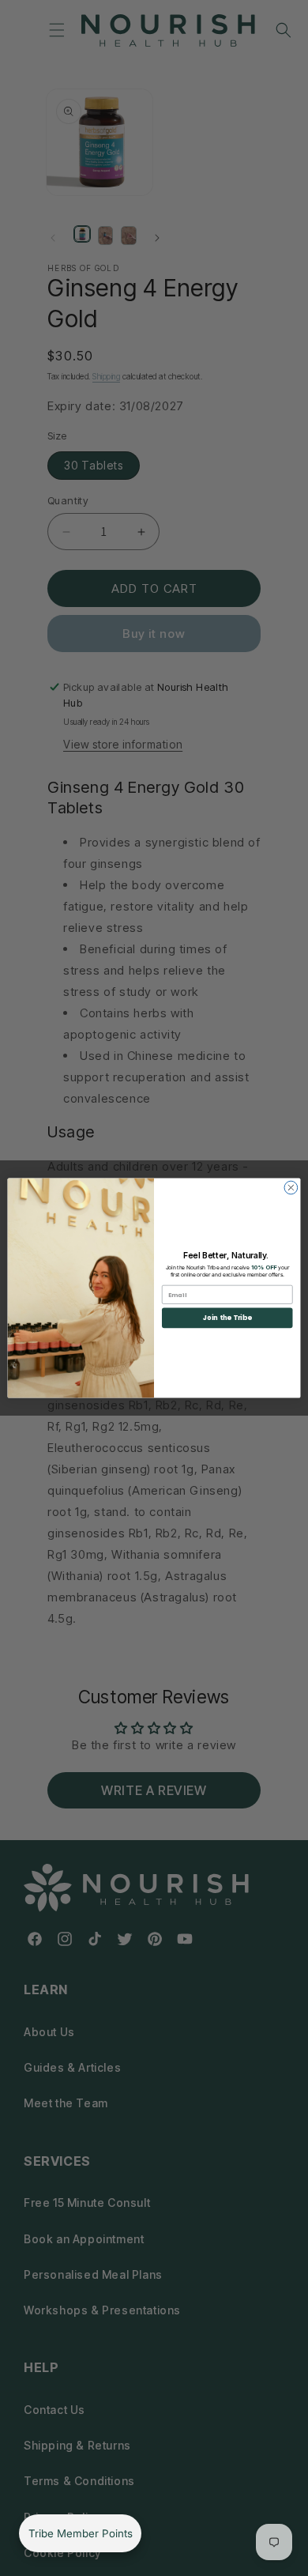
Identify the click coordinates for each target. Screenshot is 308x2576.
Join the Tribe (227, 1318)
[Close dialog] (291, 1188)
